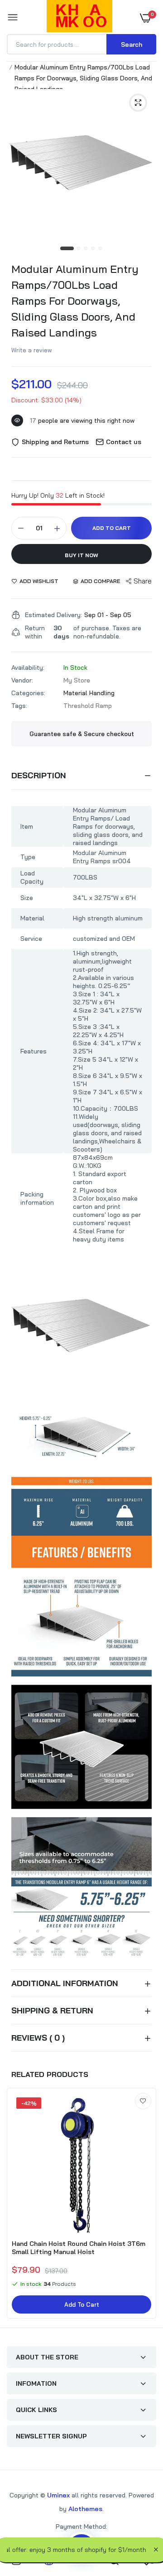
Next (145, 2205)
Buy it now (81, 555)
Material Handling (89, 693)
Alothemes (85, 2509)
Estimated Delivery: (53, 615)
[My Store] (79, 18)
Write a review (32, 350)
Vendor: (22, 680)
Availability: (28, 667)
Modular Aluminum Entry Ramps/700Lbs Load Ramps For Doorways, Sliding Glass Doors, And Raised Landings (75, 301)
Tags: (19, 706)
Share (143, 581)
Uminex (58, 2495)
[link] (143, 2101)
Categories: (28, 693)
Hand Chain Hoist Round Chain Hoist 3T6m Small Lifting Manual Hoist (79, 2248)
